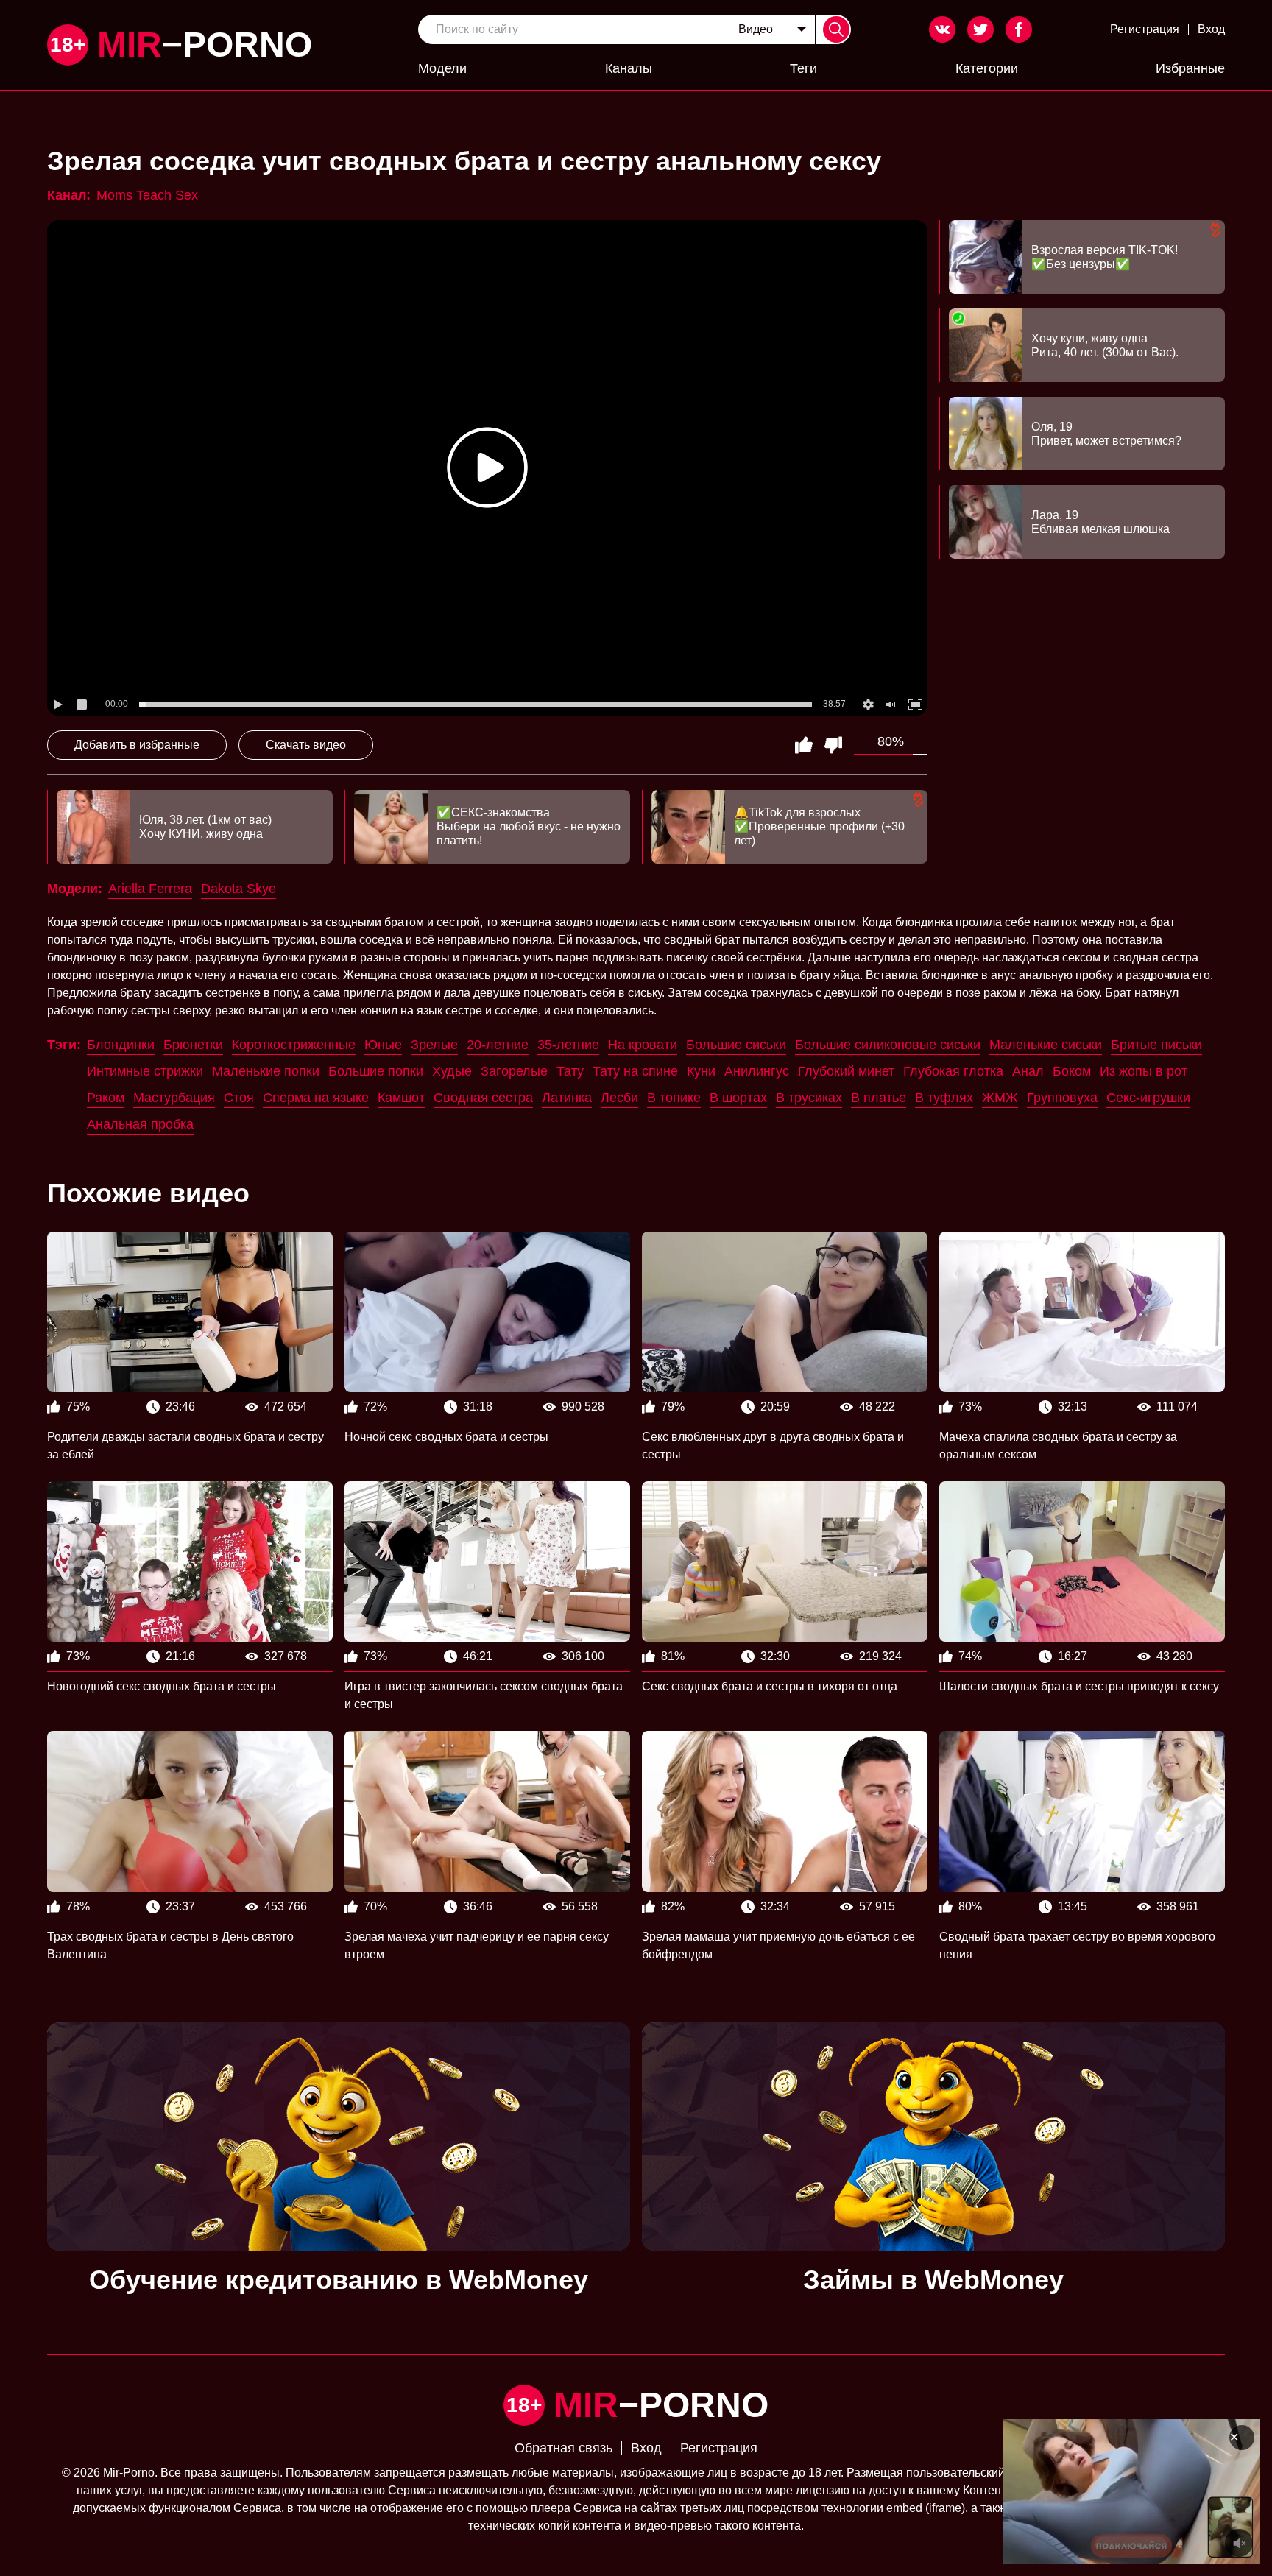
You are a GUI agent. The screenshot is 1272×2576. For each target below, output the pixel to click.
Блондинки (121, 1045)
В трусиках (809, 1098)
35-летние (568, 1045)
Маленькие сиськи (1046, 1045)
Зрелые (434, 1045)
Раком (106, 1098)
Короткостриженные (294, 1045)
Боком (1072, 1071)
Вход (1211, 29)
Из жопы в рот (1144, 1071)
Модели (442, 68)
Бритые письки (1156, 1045)
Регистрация (1145, 29)
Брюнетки (193, 1045)
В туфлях (944, 1098)
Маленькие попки (266, 1071)
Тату (570, 1071)
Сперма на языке (316, 1098)
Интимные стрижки (145, 1071)
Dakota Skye (239, 889)
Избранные (1190, 68)
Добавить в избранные (137, 745)
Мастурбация (174, 1098)
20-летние (498, 1045)
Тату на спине (635, 1071)
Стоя (239, 1098)
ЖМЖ (1000, 1098)
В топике (674, 1098)
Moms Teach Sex (147, 195)
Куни (701, 1071)
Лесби (619, 1098)
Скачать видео (306, 745)
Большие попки (376, 1071)
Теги (803, 68)
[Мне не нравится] (833, 745)
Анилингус (757, 1071)
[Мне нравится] (804, 745)
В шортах (738, 1098)
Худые (452, 1071)
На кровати (643, 1045)
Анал (1028, 1071)
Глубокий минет (846, 1071)
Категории (987, 68)
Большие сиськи (736, 1045)
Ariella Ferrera (150, 889)
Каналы (629, 68)
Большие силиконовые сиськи (888, 1045)
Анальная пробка (140, 1124)
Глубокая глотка (953, 1071)
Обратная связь (563, 2448)
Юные (383, 1045)
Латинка (567, 1098)
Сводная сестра (483, 1098)
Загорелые (514, 1071)
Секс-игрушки (1148, 1098)
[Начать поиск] (836, 29)
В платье (879, 1098)
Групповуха (1062, 1098)
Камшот (401, 1098)
